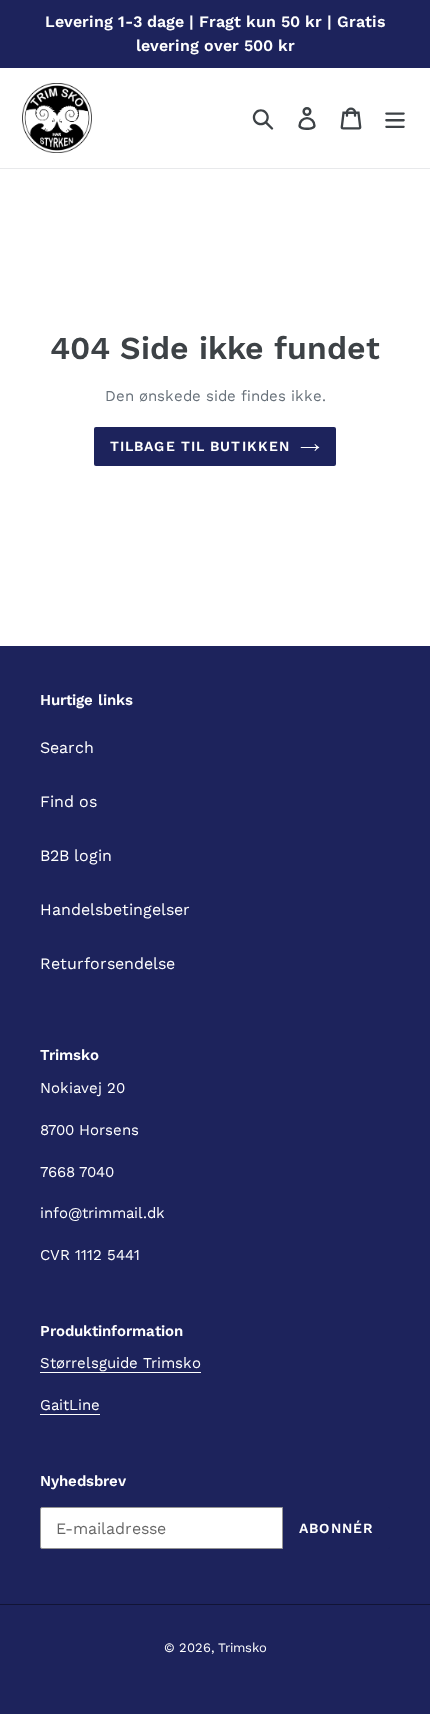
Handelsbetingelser (115, 909)
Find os (68, 801)
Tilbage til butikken (200, 446)
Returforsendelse (107, 963)
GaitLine (70, 1405)
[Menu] (395, 118)
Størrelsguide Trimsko (120, 1363)
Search (67, 747)
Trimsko (242, 1647)
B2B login (76, 855)
